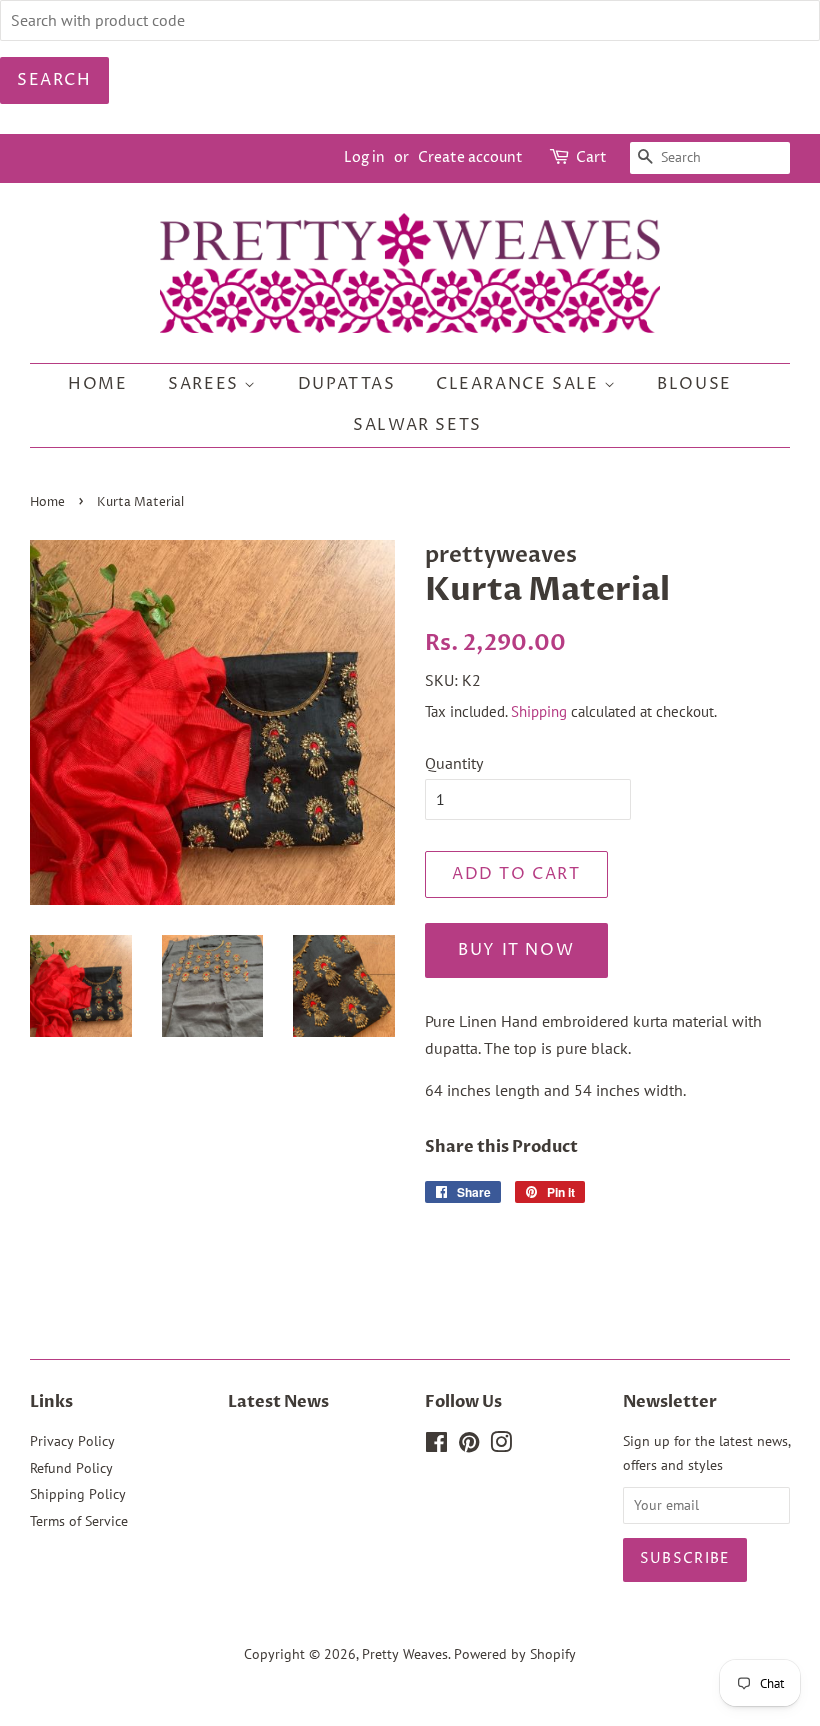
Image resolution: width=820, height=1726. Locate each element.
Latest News (278, 1402)
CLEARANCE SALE (520, 384)
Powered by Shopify (515, 1654)
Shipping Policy (78, 1494)
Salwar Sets (417, 425)
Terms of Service (79, 1521)
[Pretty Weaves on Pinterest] (469, 1446)
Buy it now (516, 950)
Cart (591, 157)
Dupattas (347, 384)
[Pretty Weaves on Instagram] (501, 1446)
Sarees (206, 384)
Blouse (694, 384)
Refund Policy (71, 1468)
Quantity (454, 763)
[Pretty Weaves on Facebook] (436, 1446)
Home (97, 384)
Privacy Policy (72, 1441)
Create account (470, 157)
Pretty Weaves (405, 1654)
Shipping (539, 711)
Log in (364, 157)
